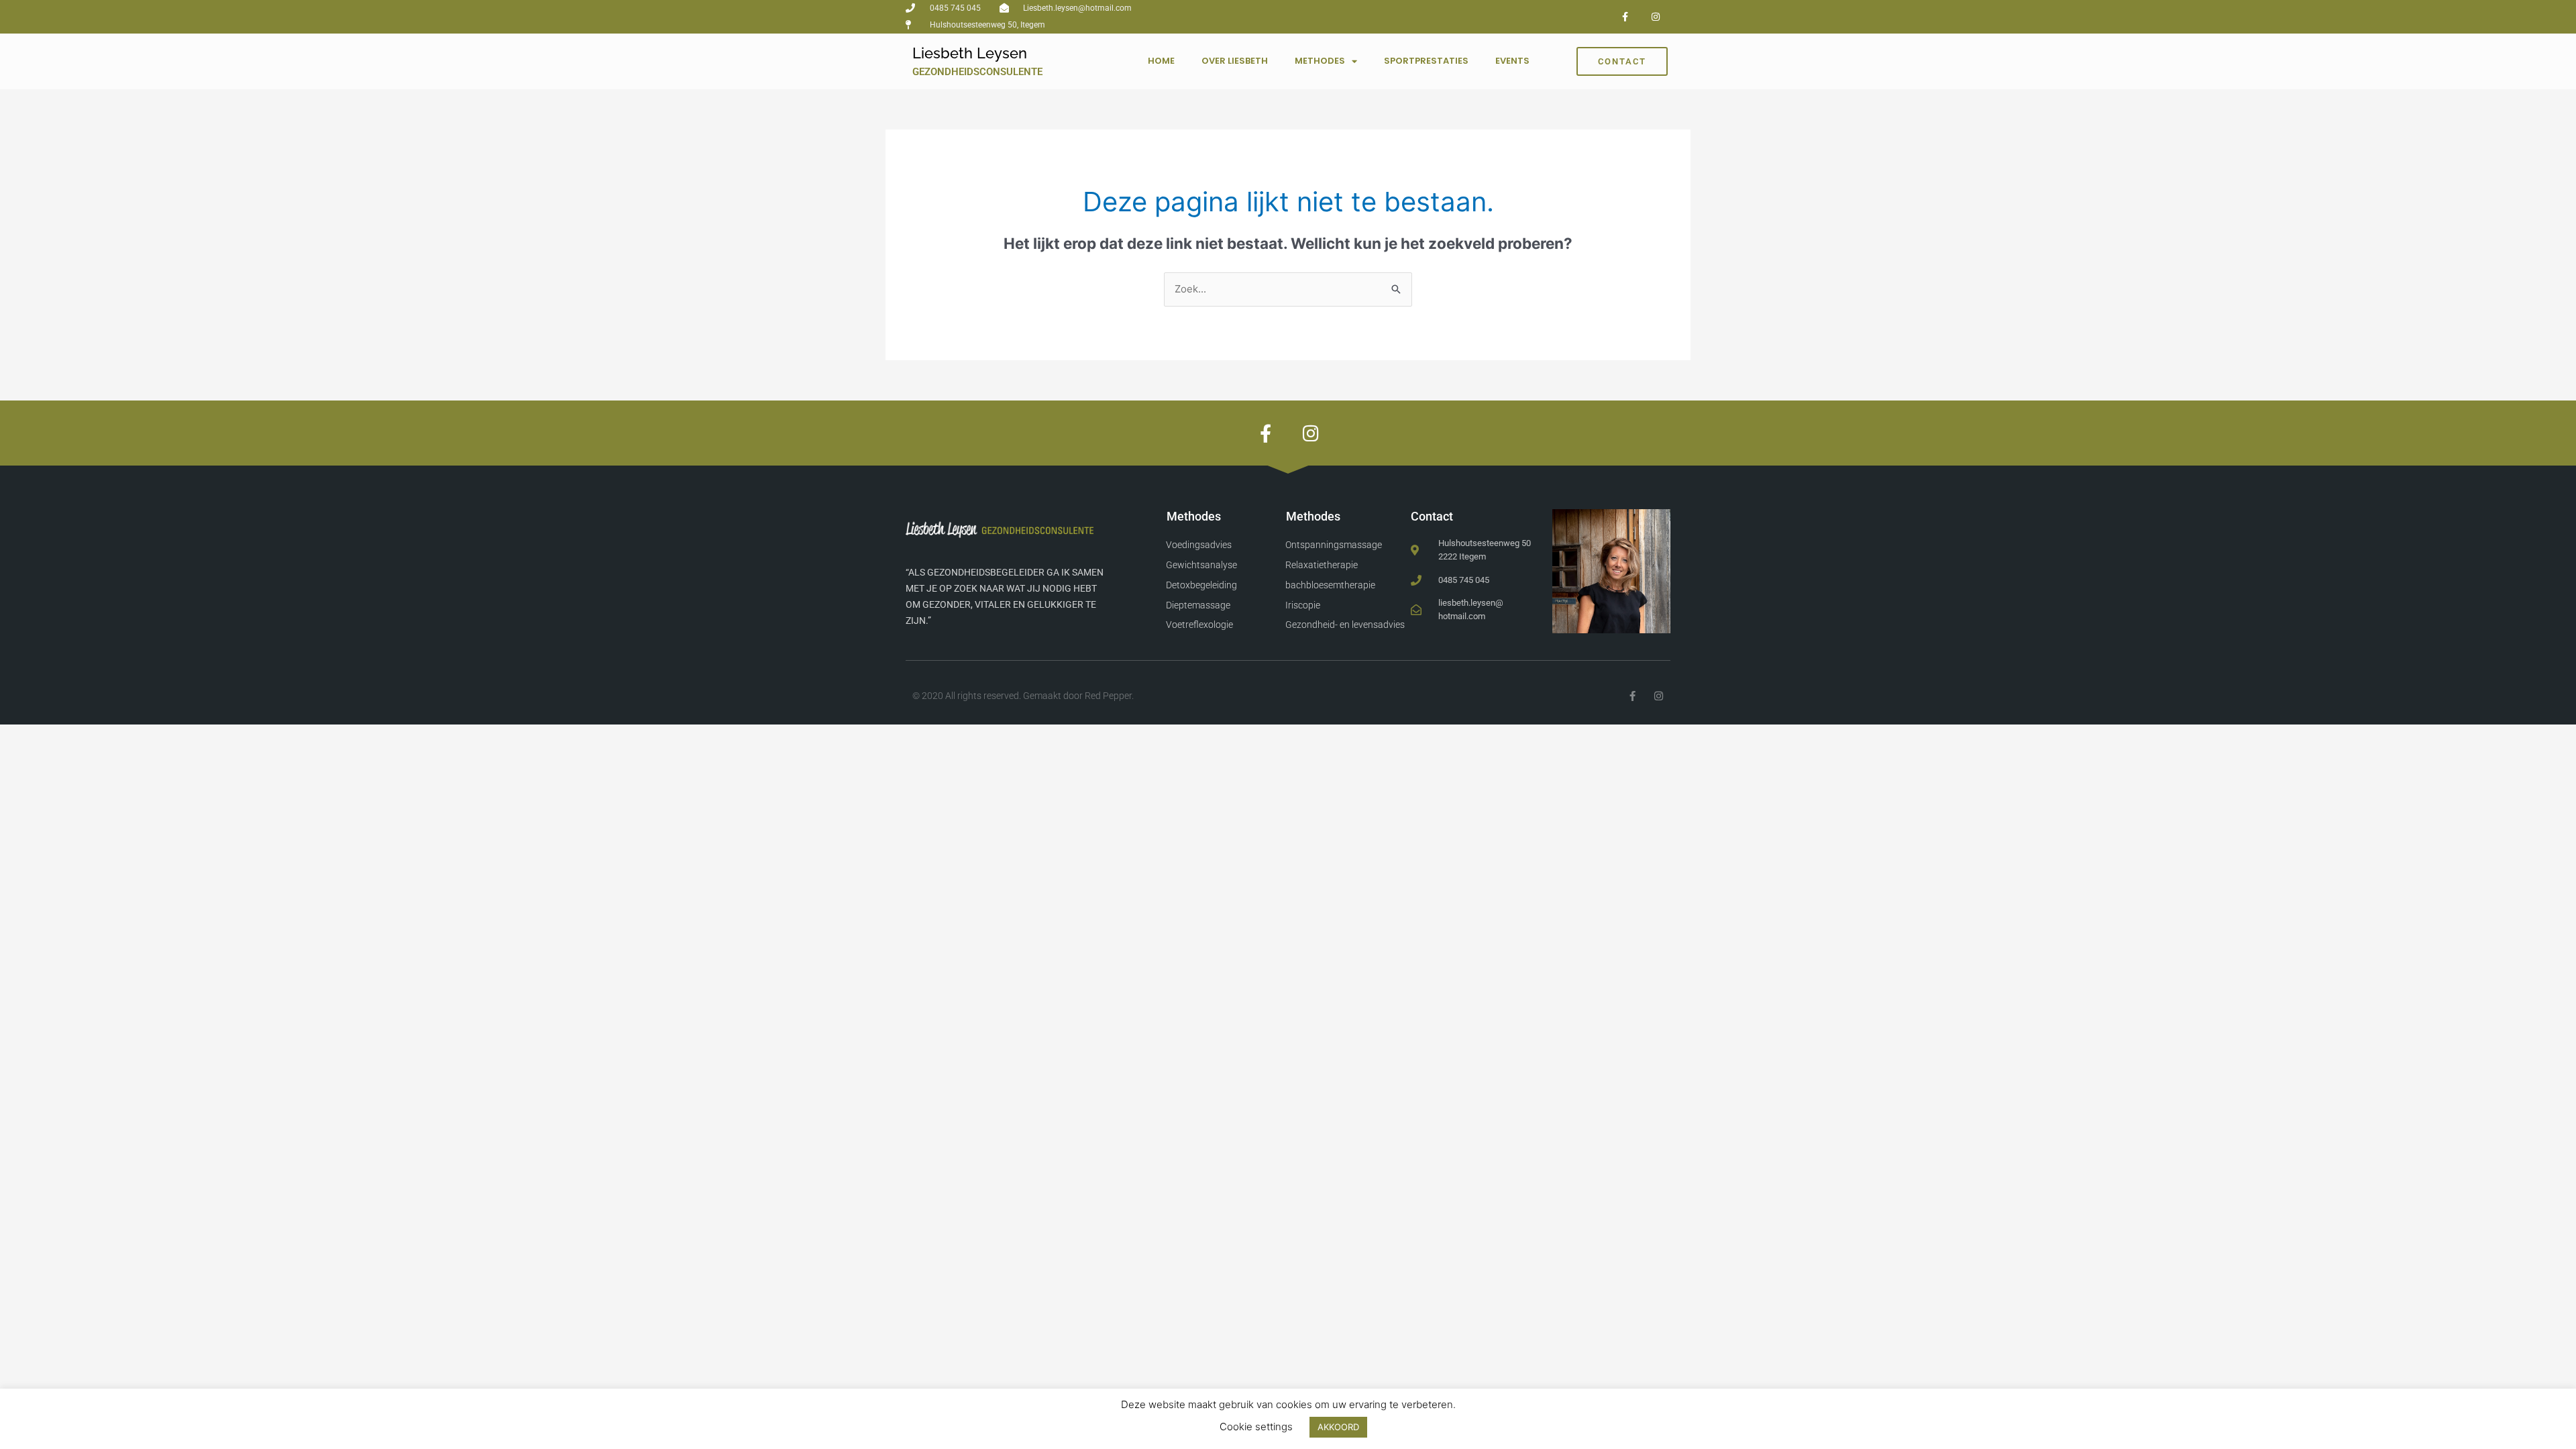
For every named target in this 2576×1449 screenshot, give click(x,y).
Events (1512, 61)
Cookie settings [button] (1256, 1427)
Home (1161, 61)
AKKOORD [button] (1338, 1427)
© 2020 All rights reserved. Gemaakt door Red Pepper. (1023, 696)
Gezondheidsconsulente (977, 72)
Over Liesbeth (1235, 61)
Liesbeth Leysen (970, 53)
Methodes (1320, 61)
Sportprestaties (1426, 61)
